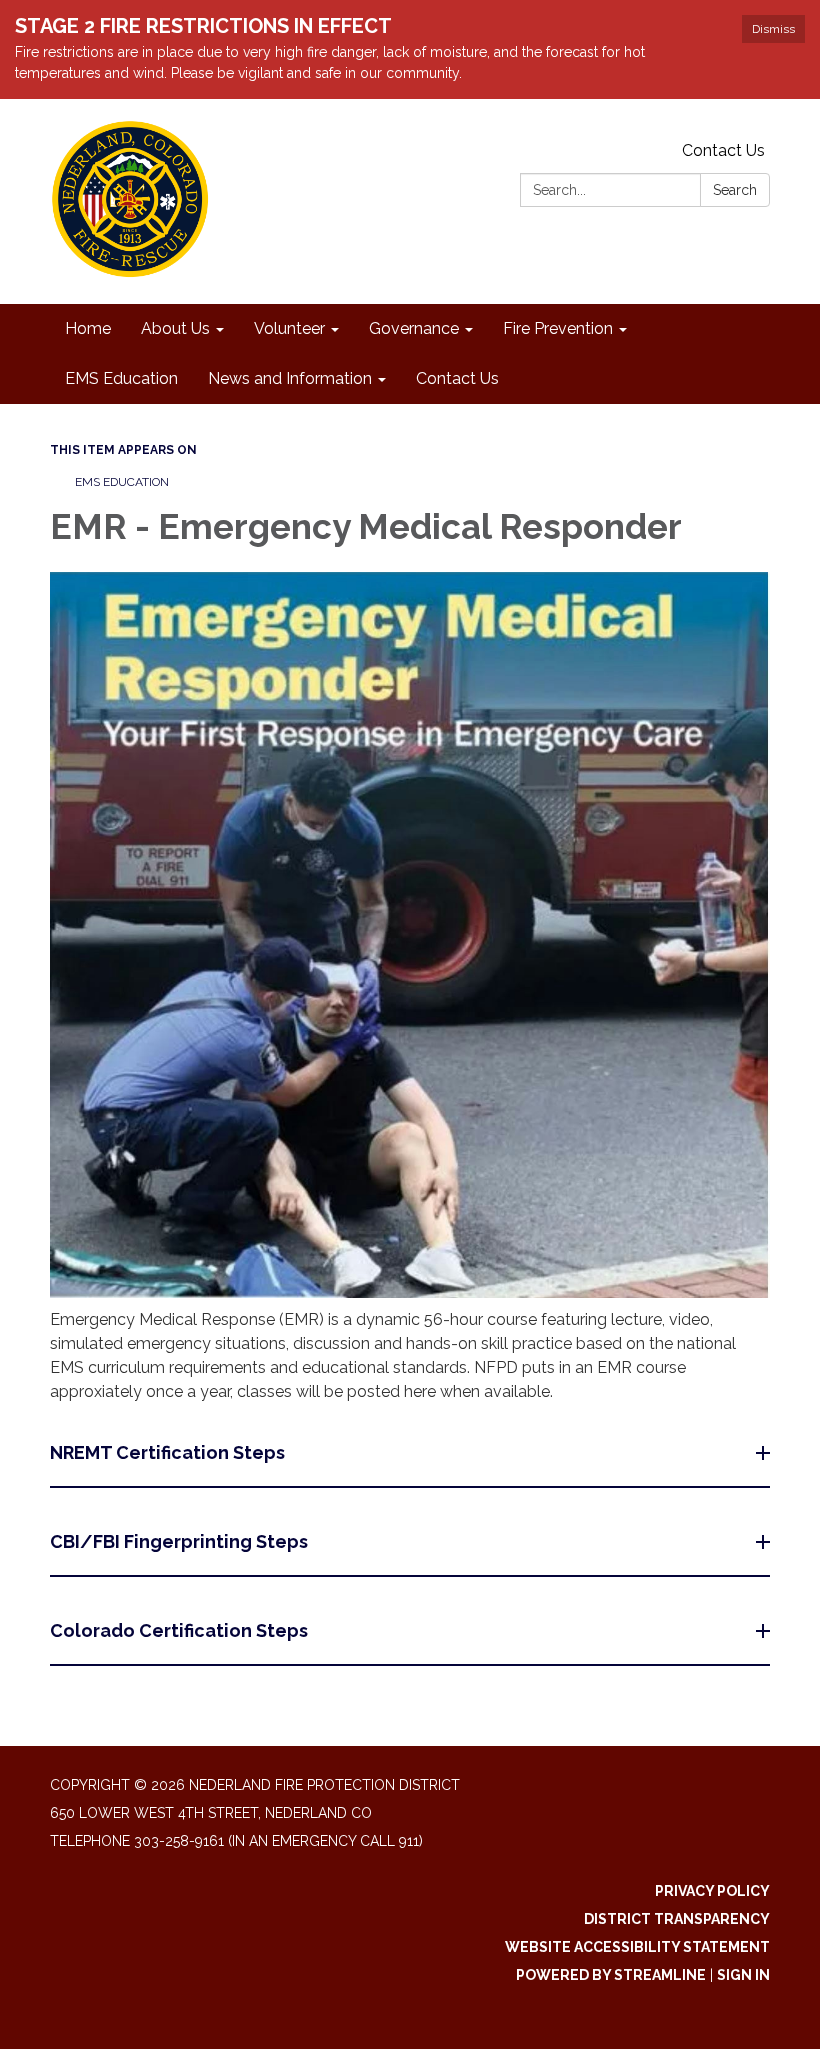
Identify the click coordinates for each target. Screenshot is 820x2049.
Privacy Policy (712, 1891)
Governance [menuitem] (414, 328)
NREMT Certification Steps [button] (167, 1452)
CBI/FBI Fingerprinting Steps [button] (179, 1541)
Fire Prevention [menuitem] (558, 328)
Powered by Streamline (611, 1975)
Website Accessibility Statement (637, 1947)
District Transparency (677, 1919)
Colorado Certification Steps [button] (179, 1630)
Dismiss (773, 29)
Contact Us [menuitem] (457, 378)
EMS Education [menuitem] (121, 378)
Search (735, 190)
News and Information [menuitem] (290, 378)
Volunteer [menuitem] (289, 328)
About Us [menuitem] (175, 328)
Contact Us (723, 150)
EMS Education (122, 482)
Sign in (743, 1975)
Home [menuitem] (88, 328)
